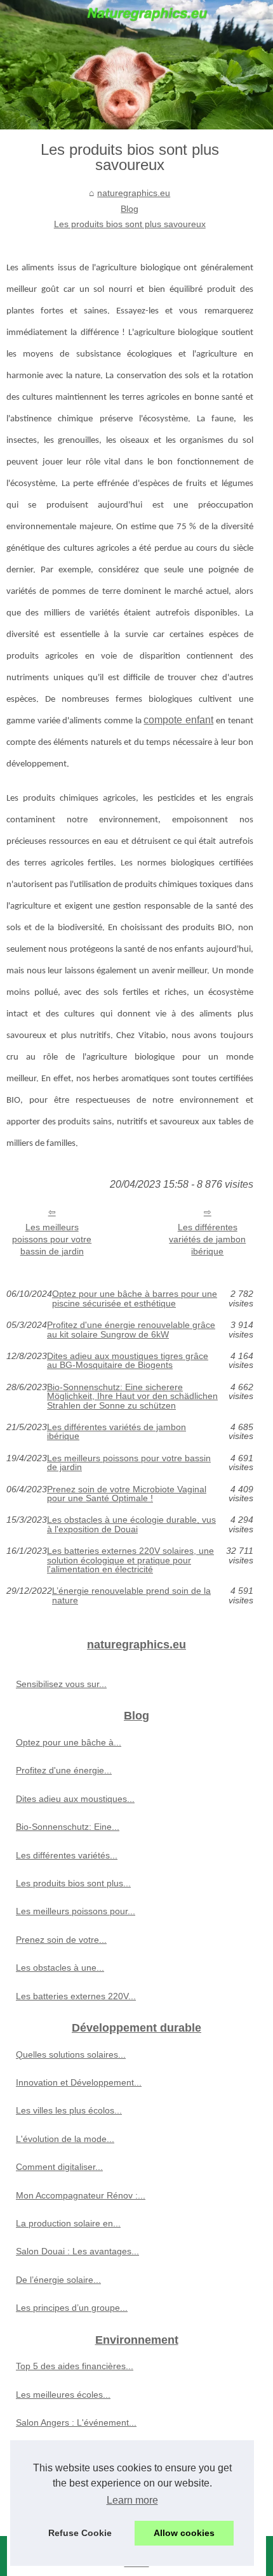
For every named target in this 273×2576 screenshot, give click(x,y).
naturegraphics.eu (134, 193)
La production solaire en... (68, 2223)
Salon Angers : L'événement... (76, 2422)
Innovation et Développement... (79, 2082)
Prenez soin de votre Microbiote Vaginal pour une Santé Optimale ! (127, 1494)
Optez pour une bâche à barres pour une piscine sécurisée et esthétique (135, 1298)
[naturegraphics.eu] (136, 65)
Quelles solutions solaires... (71, 2054)
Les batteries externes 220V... (76, 1996)
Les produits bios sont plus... (73, 1883)
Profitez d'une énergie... (64, 1770)
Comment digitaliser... (59, 2167)
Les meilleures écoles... (63, 2395)
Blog (130, 209)
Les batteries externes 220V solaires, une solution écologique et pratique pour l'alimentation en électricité (130, 1560)
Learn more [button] (132, 2500)
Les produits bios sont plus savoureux (130, 224)
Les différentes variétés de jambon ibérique (207, 1239)
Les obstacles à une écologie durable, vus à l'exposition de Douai (131, 1524)
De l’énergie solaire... (58, 2280)
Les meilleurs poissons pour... (76, 1911)
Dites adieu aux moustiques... (75, 1799)
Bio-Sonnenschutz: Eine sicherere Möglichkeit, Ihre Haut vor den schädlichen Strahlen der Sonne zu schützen (132, 1396)
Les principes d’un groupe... (72, 2308)
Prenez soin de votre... (61, 1940)
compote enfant (178, 720)
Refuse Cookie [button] (80, 2533)
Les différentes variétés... (67, 1855)
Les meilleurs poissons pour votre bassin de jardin (52, 1239)
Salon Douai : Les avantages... (77, 2251)
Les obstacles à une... (60, 1968)
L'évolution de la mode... (65, 2139)
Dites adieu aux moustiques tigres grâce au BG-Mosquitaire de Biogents (128, 1361)
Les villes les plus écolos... (69, 2110)
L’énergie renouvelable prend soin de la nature (131, 1595)
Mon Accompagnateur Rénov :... (81, 2195)
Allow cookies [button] (184, 2533)
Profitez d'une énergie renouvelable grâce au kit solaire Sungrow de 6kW (131, 1330)
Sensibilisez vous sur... (61, 1684)
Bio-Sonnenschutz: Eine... (68, 1827)
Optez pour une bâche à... (69, 1742)
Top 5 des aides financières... (75, 2366)
